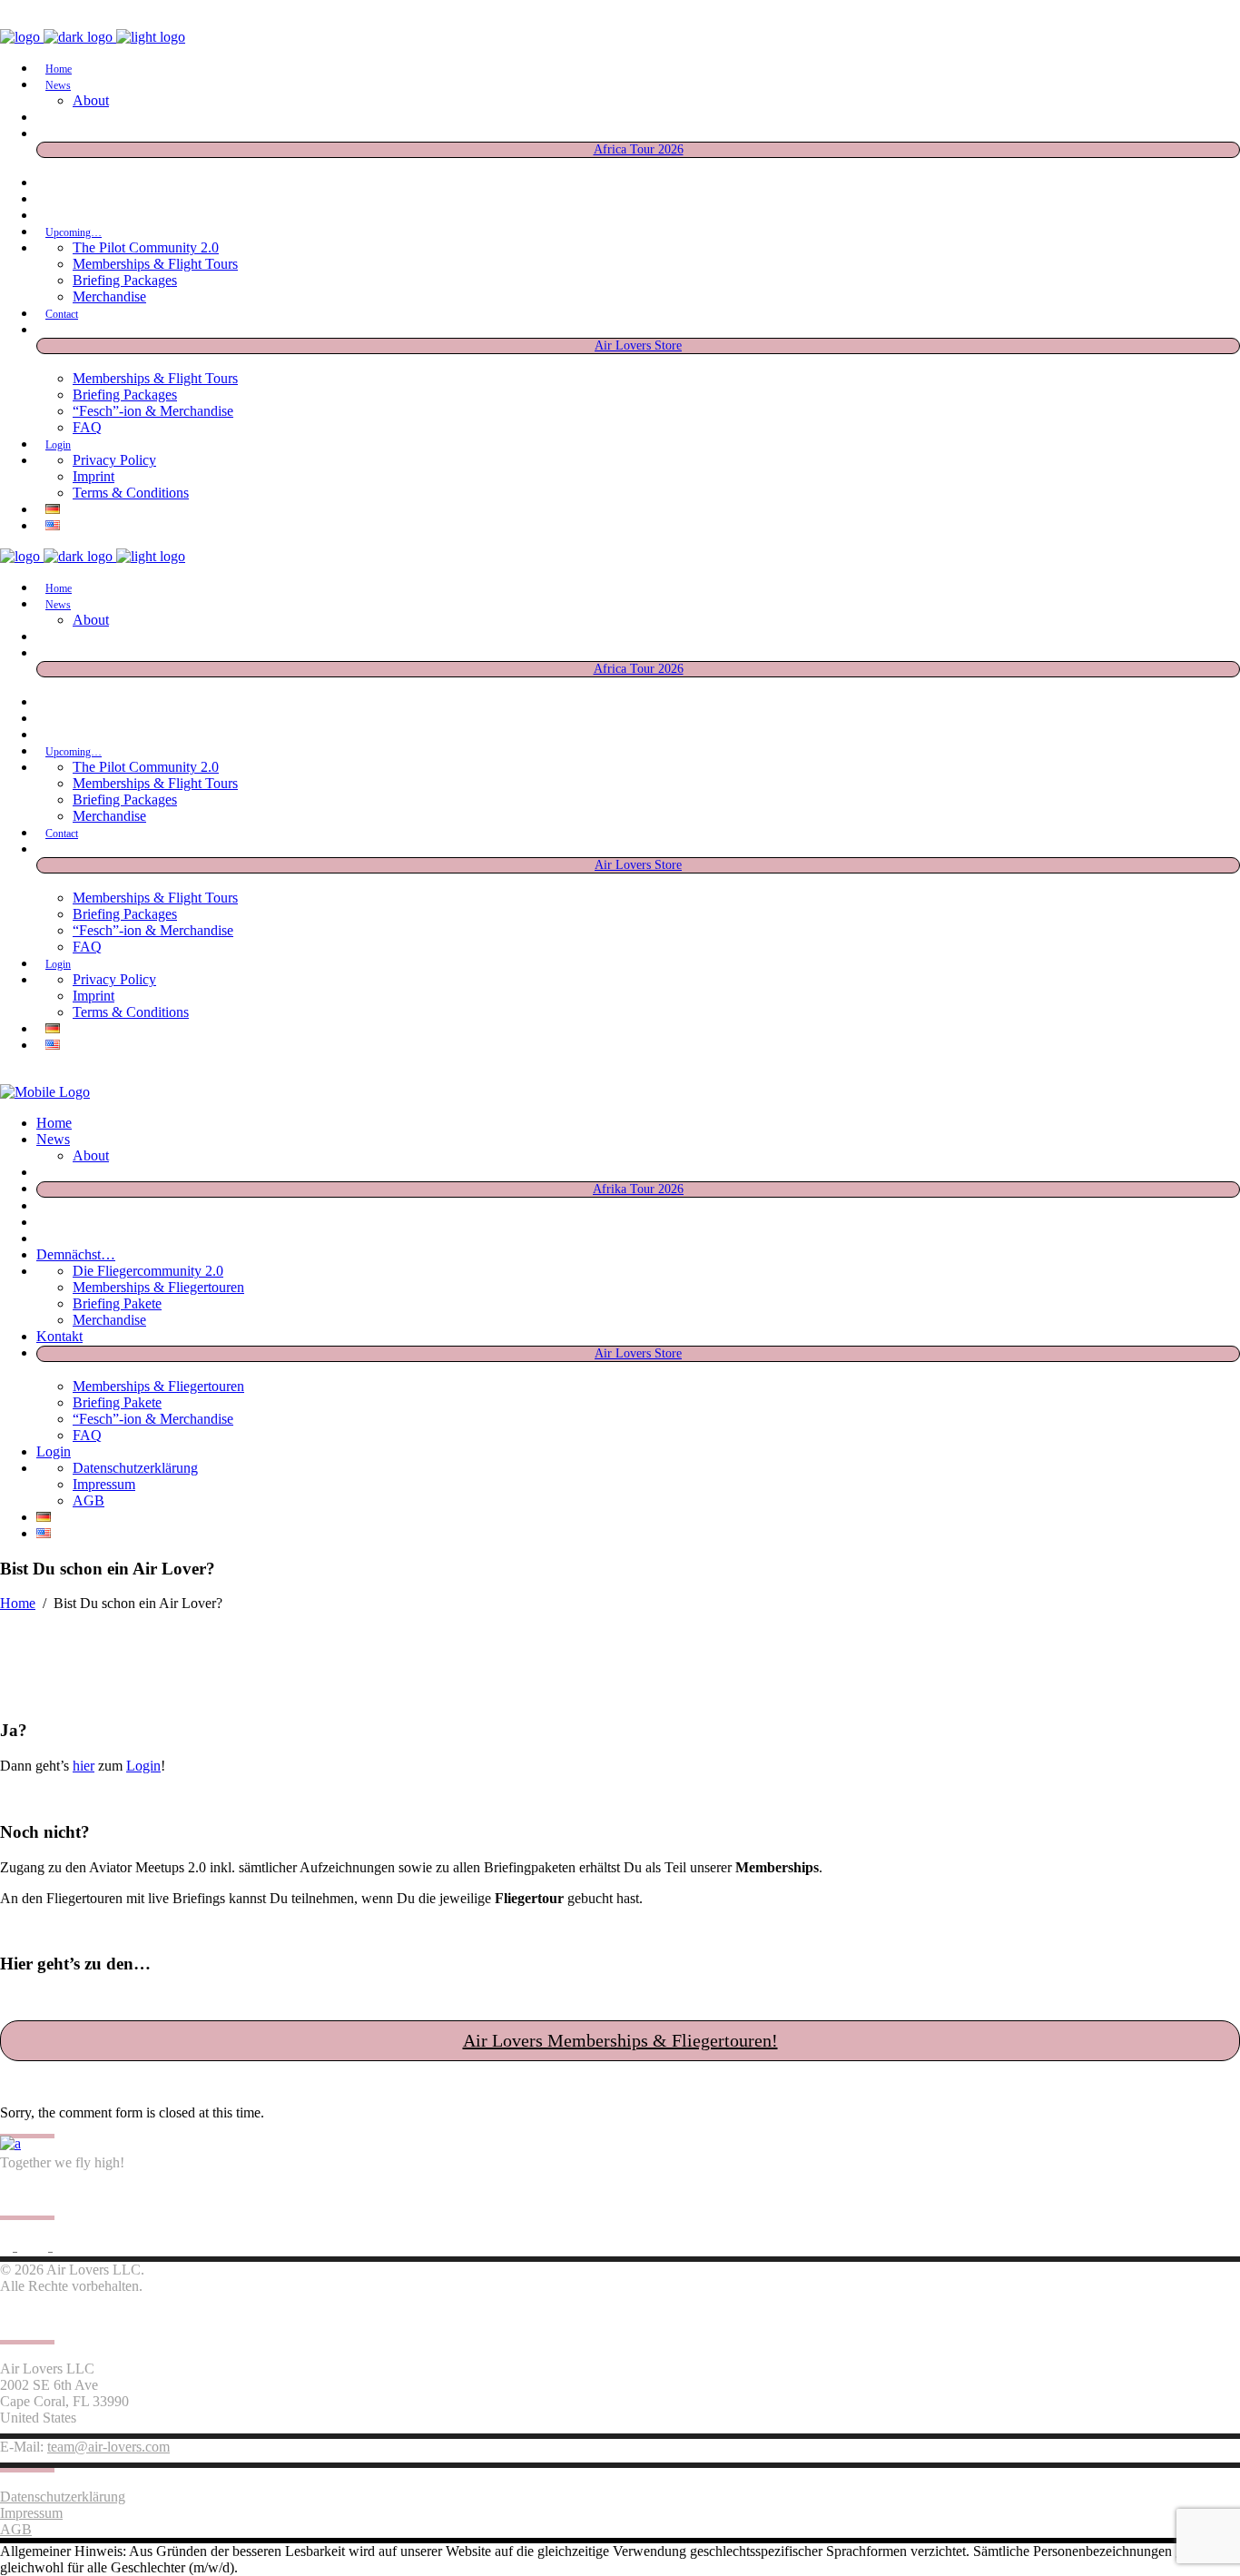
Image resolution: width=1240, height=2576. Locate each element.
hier (84, 1766)
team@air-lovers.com (108, 2447)
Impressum (31, 2513)
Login (143, 1766)
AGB (16, 2529)
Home (18, 1603)
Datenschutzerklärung (63, 2497)
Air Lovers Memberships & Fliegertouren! (620, 2040)
